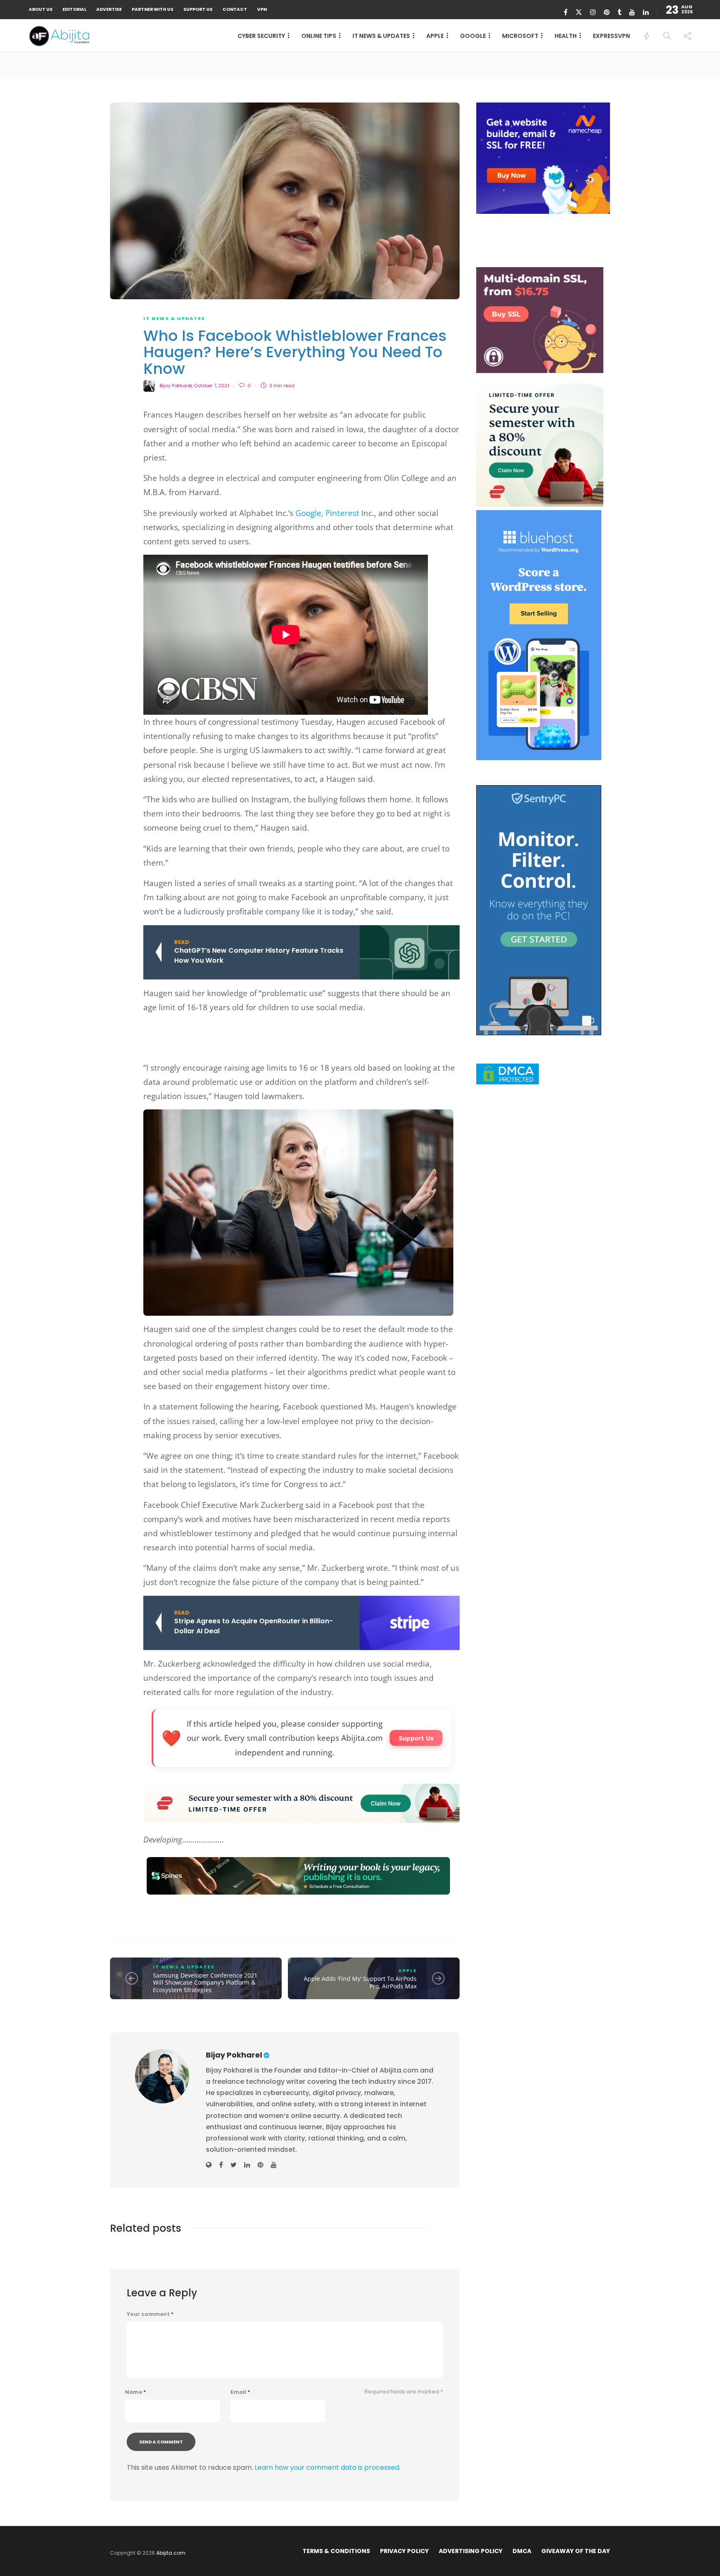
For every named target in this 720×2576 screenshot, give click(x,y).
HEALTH (566, 36)
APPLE (435, 36)
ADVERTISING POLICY (471, 2551)
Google (308, 513)
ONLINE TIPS (319, 36)
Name (135, 2392)
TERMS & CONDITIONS (336, 2551)
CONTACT (235, 9)
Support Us (416, 1738)
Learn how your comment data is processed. (327, 2467)
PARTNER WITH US (152, 9)
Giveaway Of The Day (576, 2551)
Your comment (150, 2314)
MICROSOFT (520, 36)
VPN (262, 9)
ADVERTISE (109, 9)
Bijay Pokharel (176, 386)
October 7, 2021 (211, 386)
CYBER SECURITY (261, 36)
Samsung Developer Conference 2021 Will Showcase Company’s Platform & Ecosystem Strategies (205, 1983)
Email (240, 2392)
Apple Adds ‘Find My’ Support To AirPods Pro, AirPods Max (360, 1982)
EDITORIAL (74, 9)
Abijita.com (171, 2553)
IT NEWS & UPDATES (381, 36)
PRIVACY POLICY (404, 2551)
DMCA (522, 2551)
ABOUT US (41, 9)
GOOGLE (473, 36)
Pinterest (343, 513)
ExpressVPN (611, 36)
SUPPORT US (198, 9)
